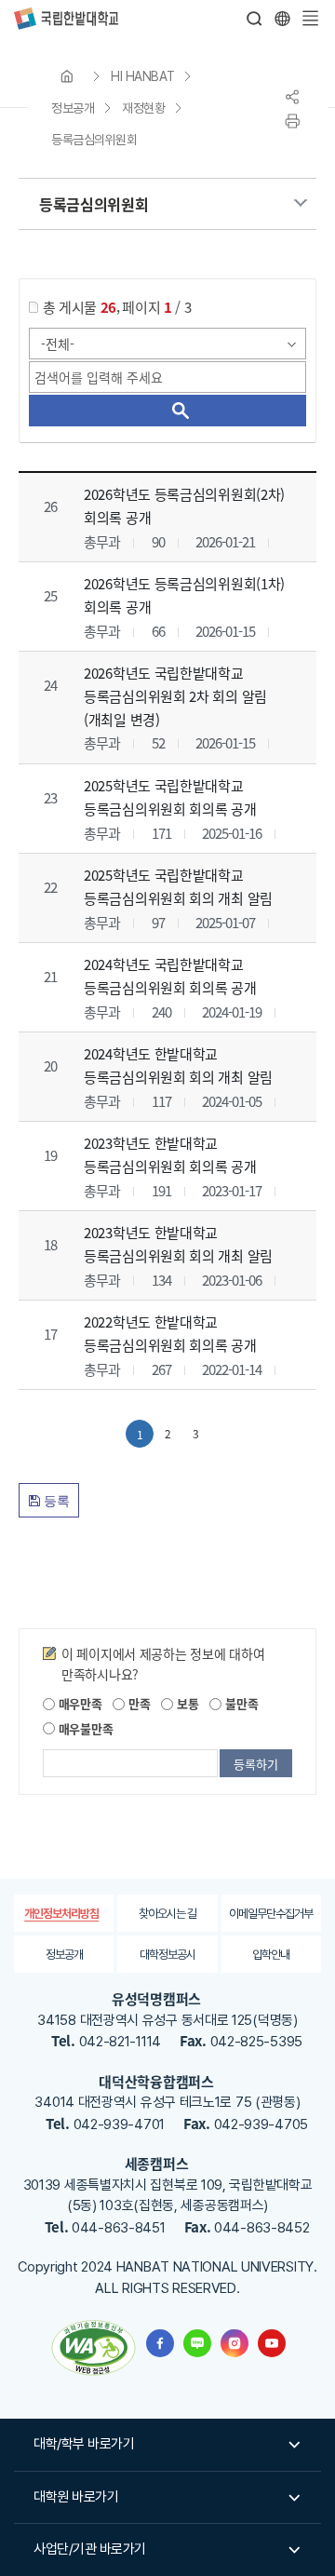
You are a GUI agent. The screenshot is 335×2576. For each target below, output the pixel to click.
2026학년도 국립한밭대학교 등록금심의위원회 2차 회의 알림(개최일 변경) (175, 696)
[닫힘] (282, 19)
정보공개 (73, 108)
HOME (67, 76)
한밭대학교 (66, 19)
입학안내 (271, 1955)
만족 (137, 1703)
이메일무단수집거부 (271, 1914)
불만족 (240, 1703)
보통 (186, 1703)
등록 (55, 1501)
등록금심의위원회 (94, 140)
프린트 (292, 121)
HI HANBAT (143, 76)
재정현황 (143, 108)
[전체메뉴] (310, 19)
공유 (292, 97)
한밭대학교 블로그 (197, 2343)
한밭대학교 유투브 (272, 2343)
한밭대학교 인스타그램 (234, 2343)
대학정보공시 (167, 1955)
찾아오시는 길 (167, 1914)
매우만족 (79, 1703)
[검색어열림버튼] (255, 19)
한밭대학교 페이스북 (160, 2343)
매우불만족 (84, 1728)
